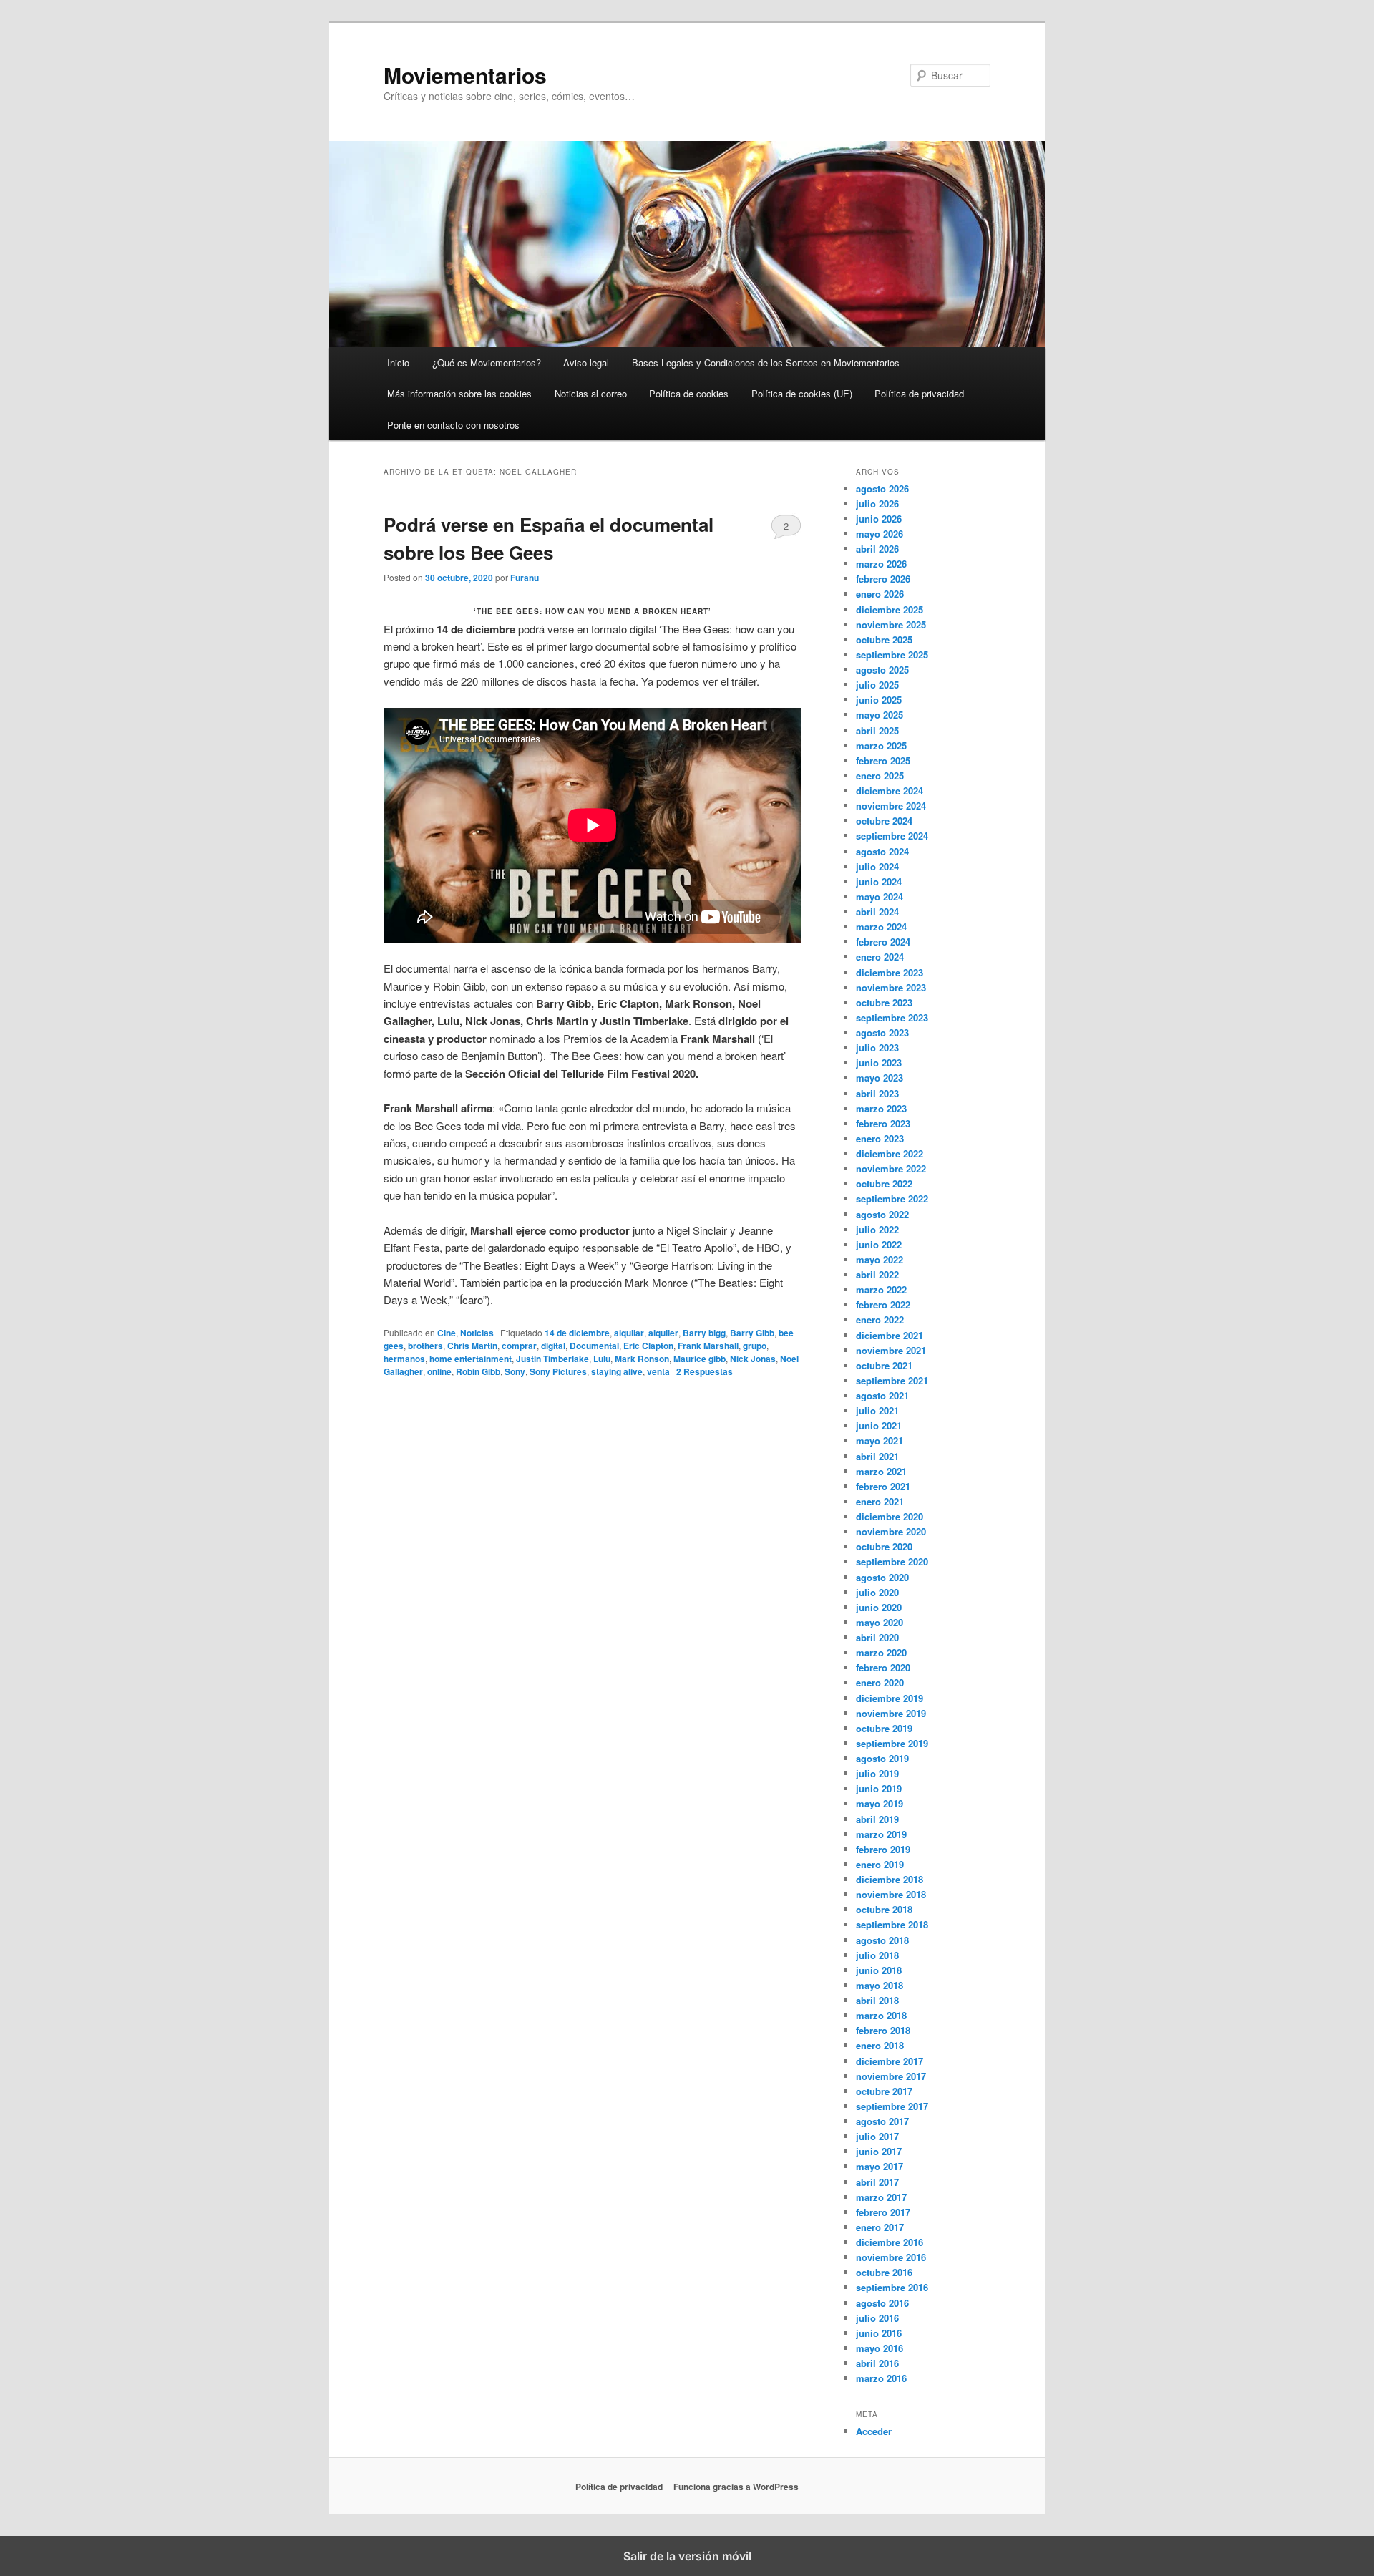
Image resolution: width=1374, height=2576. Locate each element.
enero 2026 (880, 594)
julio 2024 (877, 866)
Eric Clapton (648, 1346)
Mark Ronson (642, 1359)
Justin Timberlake (552, 1359)
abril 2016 (877, 2363)
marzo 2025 (881, 745)
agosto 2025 (882, 670)
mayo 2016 (880, 2348)
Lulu (602, 1359)
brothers (425, 1346)
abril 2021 (877, 1456)
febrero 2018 (883, 2030)
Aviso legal (586, 363)
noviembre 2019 (891, 1713)
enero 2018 (880, 2045)
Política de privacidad (919, 393)
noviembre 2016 (891, 2257)
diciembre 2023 (890, 972)
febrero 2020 (883, 1667)
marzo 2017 (881, 2197)
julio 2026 (877, 504)
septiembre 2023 (892, 1017)
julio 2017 (877, 2136)
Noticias (477, 1333)
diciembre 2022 (890, 1153)
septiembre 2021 (892, 1380)
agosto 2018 (882, 1940)
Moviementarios (465, 75)
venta (658, 1371)
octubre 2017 (884, 2091)
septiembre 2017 (892, 2106)
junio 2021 (879, 1425)
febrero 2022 (883, 1304)
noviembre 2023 (891, 987)
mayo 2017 (880, 2166)
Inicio (398, 363)
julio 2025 (877, 685)
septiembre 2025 (892, 655)
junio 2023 (879, 1063)
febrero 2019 (883, 1849)
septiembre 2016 (892, 2287)
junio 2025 (879, 700)
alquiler (663, 1333)
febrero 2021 (883, 1486)
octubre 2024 (884, 821)
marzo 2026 (881, 564)
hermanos (404, 1359)
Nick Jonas (753, 1359)
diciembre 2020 (890, 1516)
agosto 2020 (882, 1577)
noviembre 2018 (891, 1894)
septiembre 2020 (892, 1561)
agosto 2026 (882, 489)
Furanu (525, 578)
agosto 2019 (882, 1758)
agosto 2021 (882, 1395)
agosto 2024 (882, 851)
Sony (515, 1371)
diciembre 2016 (890, 2242)
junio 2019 (879, 1788)
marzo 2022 (881, 1289)
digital (553, 1346)
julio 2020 (877, 1592)
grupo (755, 1346)
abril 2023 (877, 1093)
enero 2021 (880, 1501)
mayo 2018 (880, 1985)
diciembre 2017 (890, 2061)
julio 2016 (877, 2318)
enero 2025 (880, 776)
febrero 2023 (883, 1123)
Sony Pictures (558, 1371)
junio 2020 (879, 1607)
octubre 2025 (884, 640)
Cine (447, 1333)
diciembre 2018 (890, 1879)
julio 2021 (877, 1410)
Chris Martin (472, 1346)
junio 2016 (879, 2333)
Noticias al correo (591, 393)
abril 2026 (877, 549)
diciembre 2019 (890, 1698)
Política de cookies (689, 393)
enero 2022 (880, 1319)
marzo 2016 (881, 2378)
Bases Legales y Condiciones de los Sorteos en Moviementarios (766, 363)
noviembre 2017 (891, 2076)
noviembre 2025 (891, 624)
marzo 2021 (881, 1471)
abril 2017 (877, 2182)
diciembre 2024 (890, 791)
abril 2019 (877, 1819)
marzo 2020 (881, 1652)
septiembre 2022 (892, 1199)
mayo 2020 (880, 1622)
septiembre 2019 (892, 1743)
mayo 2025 (880, 715)
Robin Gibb (478, 1371)
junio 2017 (879, 2151)
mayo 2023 (880, 1078)
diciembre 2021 (890, 1335)
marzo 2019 (881, 1834)
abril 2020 (877, 1637)
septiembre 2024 (892, 836)
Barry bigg (704, 1333)
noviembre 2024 (891, 806)
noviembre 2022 (891, 1168)
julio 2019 (877, 1773)
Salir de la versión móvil (687, 2556)
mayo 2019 (880, 1803)
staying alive (617, 1371)
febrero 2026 (883, 579)
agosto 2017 (882, 2121)
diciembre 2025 (890, 609)
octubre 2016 (884, 2272)
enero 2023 (880, 1138)
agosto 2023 (882, 1032)
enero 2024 (880, 957)
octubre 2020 (884, 1546)
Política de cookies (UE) (802, 393)
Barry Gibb (752, 1333)
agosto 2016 (882, 2303)
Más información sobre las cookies (459, 393)
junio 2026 (879, 519)
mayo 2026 (880, 534)
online (439, 1371)
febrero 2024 (883, 942)
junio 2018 (879, 1970)
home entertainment (471, 1359)
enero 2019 (880, 1864)
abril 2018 (877, 2000)
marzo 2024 (881, 927)
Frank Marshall (708, 1346)
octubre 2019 (884, 1728)
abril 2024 (877, 912)
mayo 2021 (880, 1440)
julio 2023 (877, 1048)
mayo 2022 (880, 1259)
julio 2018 (877, 1955)
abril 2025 (877, 730)
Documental (594, 1346)
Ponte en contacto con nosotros (453, 425)
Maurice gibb (700, 1359)
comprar (519, 1346)
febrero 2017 (883, 2212)
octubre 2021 (884, 1365)
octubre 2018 (884, 1909)
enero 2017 (880, 2227)
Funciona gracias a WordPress (736, 2487)
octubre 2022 (884, 1183)
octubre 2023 (884, 1002)
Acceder (874, 2431)
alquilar (629, 1333)
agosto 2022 (882, 1214)
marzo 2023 (881, 1108)
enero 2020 (880, 1682)
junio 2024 (879, 881)
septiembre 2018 (892, 1924)
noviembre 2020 (891, 1531)
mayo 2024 (880, 896)
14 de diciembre (577, 1333)
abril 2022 (877, 1274)
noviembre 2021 (891, 1350)
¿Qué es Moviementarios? (487, 363)
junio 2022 (879, 1244)
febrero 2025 (883, 760)
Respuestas (705, 1371)
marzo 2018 (881, 2015)
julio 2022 (877, 1229)
